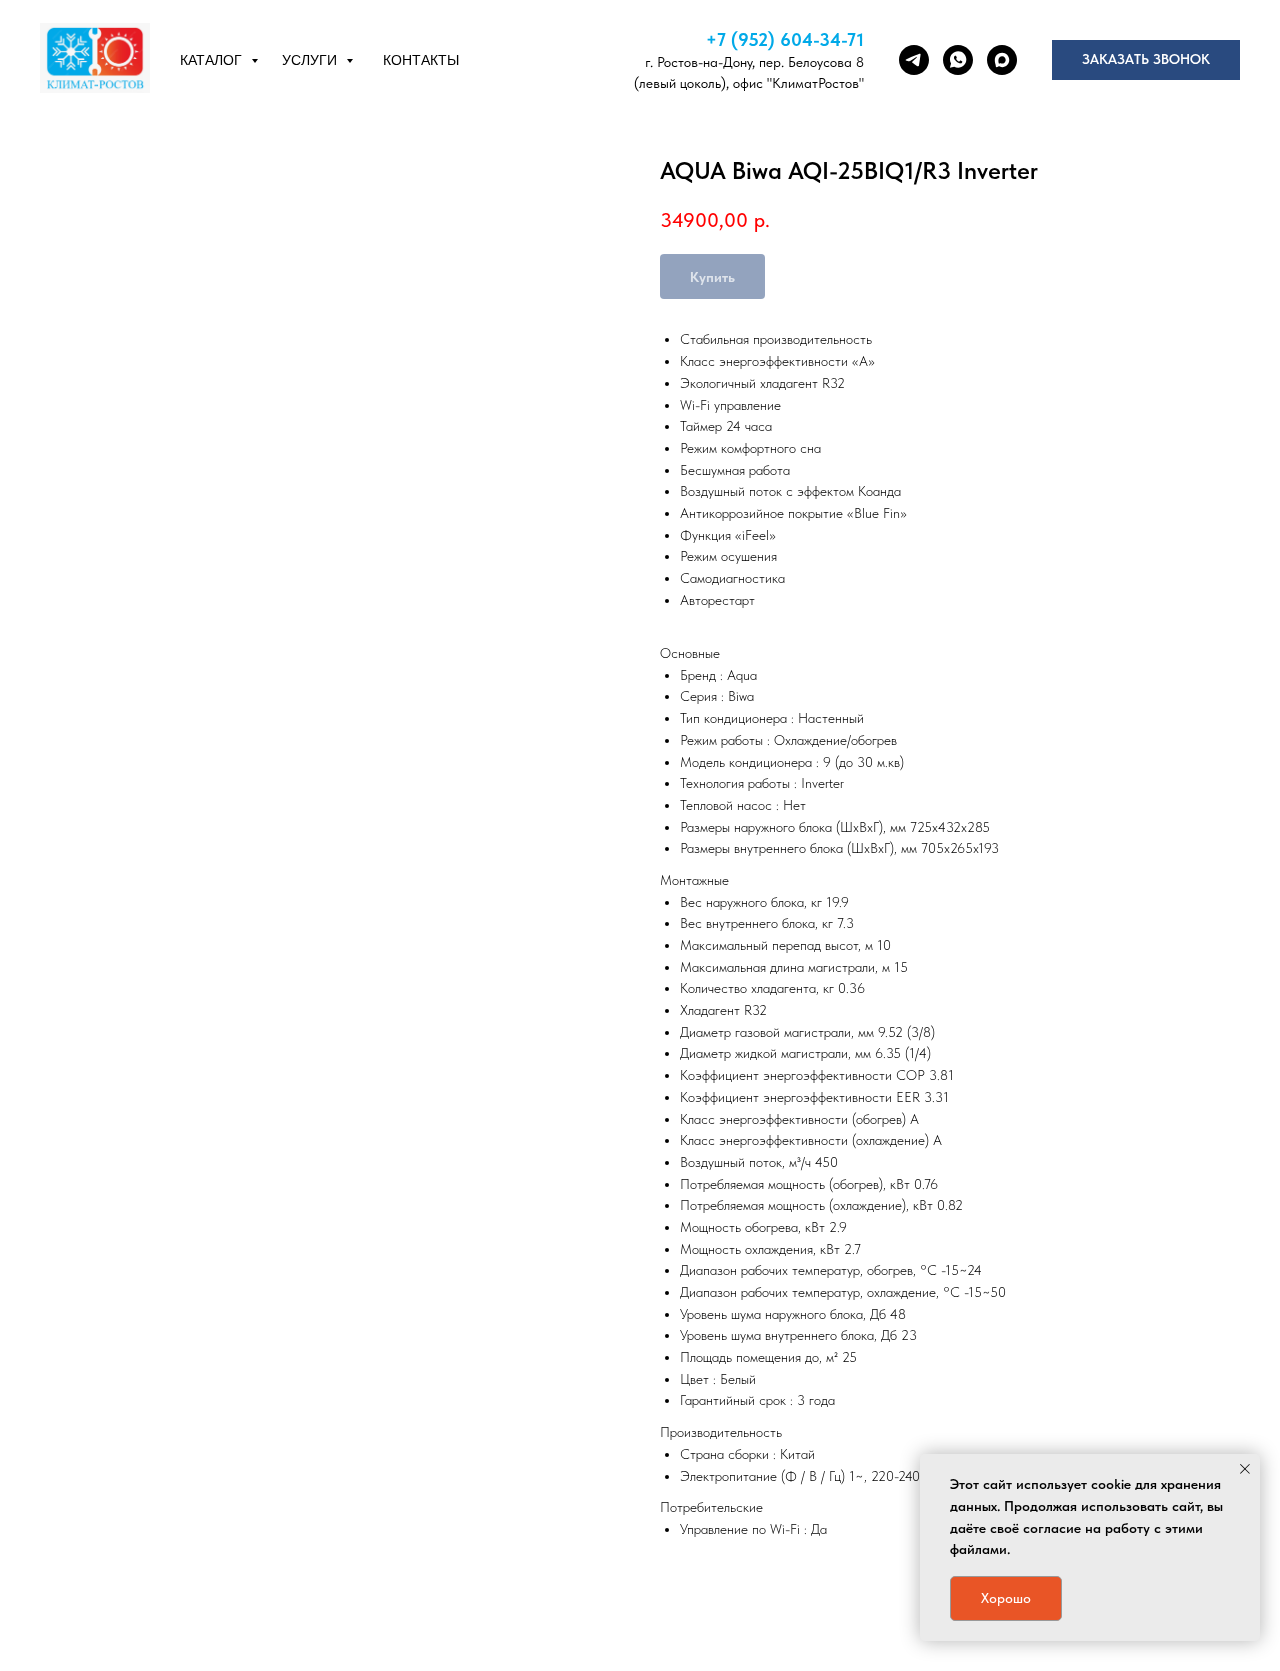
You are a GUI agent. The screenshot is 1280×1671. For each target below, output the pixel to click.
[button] (1146, 60)
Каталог (213, 60)
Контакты (421, 60)
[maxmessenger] (1002, 60)
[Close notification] (1245, 1469)
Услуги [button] (311, 60)
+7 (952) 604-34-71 (785, 39)
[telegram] (914, 60)
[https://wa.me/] (958, 60)
